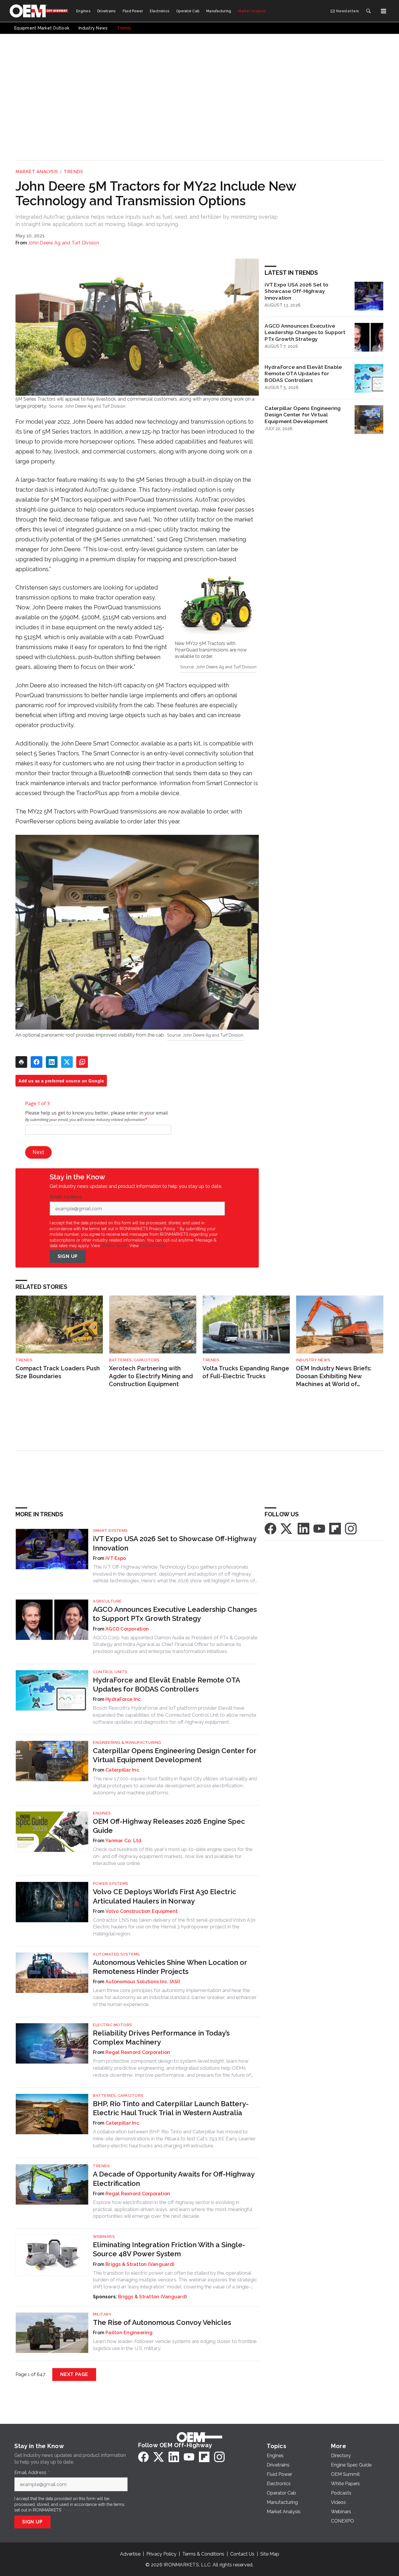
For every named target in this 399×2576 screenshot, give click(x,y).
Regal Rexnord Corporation (138, 2052)
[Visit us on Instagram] (351, 1528)
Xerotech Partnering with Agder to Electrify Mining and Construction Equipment (151, 1376)
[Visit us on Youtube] (319, 1528)
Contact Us (242, 2554)
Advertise (130, 2554)
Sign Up (68, 1256)
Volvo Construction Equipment (142, 1911)
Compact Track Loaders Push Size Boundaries (58, 1372)
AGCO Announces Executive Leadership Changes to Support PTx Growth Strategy (305, 332)
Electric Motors (112, 2025)
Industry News (313, 1360)
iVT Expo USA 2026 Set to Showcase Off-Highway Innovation (296, 291)
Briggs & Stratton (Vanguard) (140, 2264)
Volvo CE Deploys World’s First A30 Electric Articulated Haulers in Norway (165, 1896)
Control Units (110, 1672)
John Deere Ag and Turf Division (64, 243)
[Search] (368, 11)
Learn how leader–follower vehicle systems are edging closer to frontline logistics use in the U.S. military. (175, 2345)
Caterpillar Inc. (123, 1770)
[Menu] (384, 11)
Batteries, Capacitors (134, 1360)
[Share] (37, 1062)
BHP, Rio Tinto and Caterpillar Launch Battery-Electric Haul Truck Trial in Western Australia (171, 2108)
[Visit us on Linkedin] (303, 1528)
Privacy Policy (153, 1246)
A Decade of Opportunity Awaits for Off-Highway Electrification (174, 2179)
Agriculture (107, 1601)
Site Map (270, 2554)
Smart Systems (110, 1531)
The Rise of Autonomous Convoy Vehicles (162, 2322)
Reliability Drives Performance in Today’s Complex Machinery (161, 2038)
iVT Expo (116, 1558)
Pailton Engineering (129, 2333)
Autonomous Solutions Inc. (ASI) (143, 1982)
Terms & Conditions (203, 2554)
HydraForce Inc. (124, 1699)
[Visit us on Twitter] (287, 1528)
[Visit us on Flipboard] (335, 1528)
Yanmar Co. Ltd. (124, 1841)
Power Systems (111, 1884)
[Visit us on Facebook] (270, 1528)
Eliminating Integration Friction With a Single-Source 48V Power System (169, 2249)
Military (102, 2314)
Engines (102, 1813)
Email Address (67, 1197)
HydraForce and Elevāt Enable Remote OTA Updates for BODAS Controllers (303, 374)
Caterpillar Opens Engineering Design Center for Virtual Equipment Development (303, 415)
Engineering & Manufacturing (127, 1742)
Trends (73, 172)
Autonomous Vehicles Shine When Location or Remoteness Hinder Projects (170, 1967)
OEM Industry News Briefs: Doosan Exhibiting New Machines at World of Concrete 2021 (334, 1376)
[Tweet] (67, 1062)
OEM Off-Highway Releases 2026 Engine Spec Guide (169, 1826)
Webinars (104, 2237)
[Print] (21, 1062)
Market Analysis (37, 172)
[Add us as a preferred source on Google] (82, 1062)
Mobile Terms (114, 1246)
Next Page (74, 2374)
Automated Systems (116, 1954)
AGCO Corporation (127, 1629)
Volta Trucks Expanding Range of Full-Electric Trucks (246, 1372)
